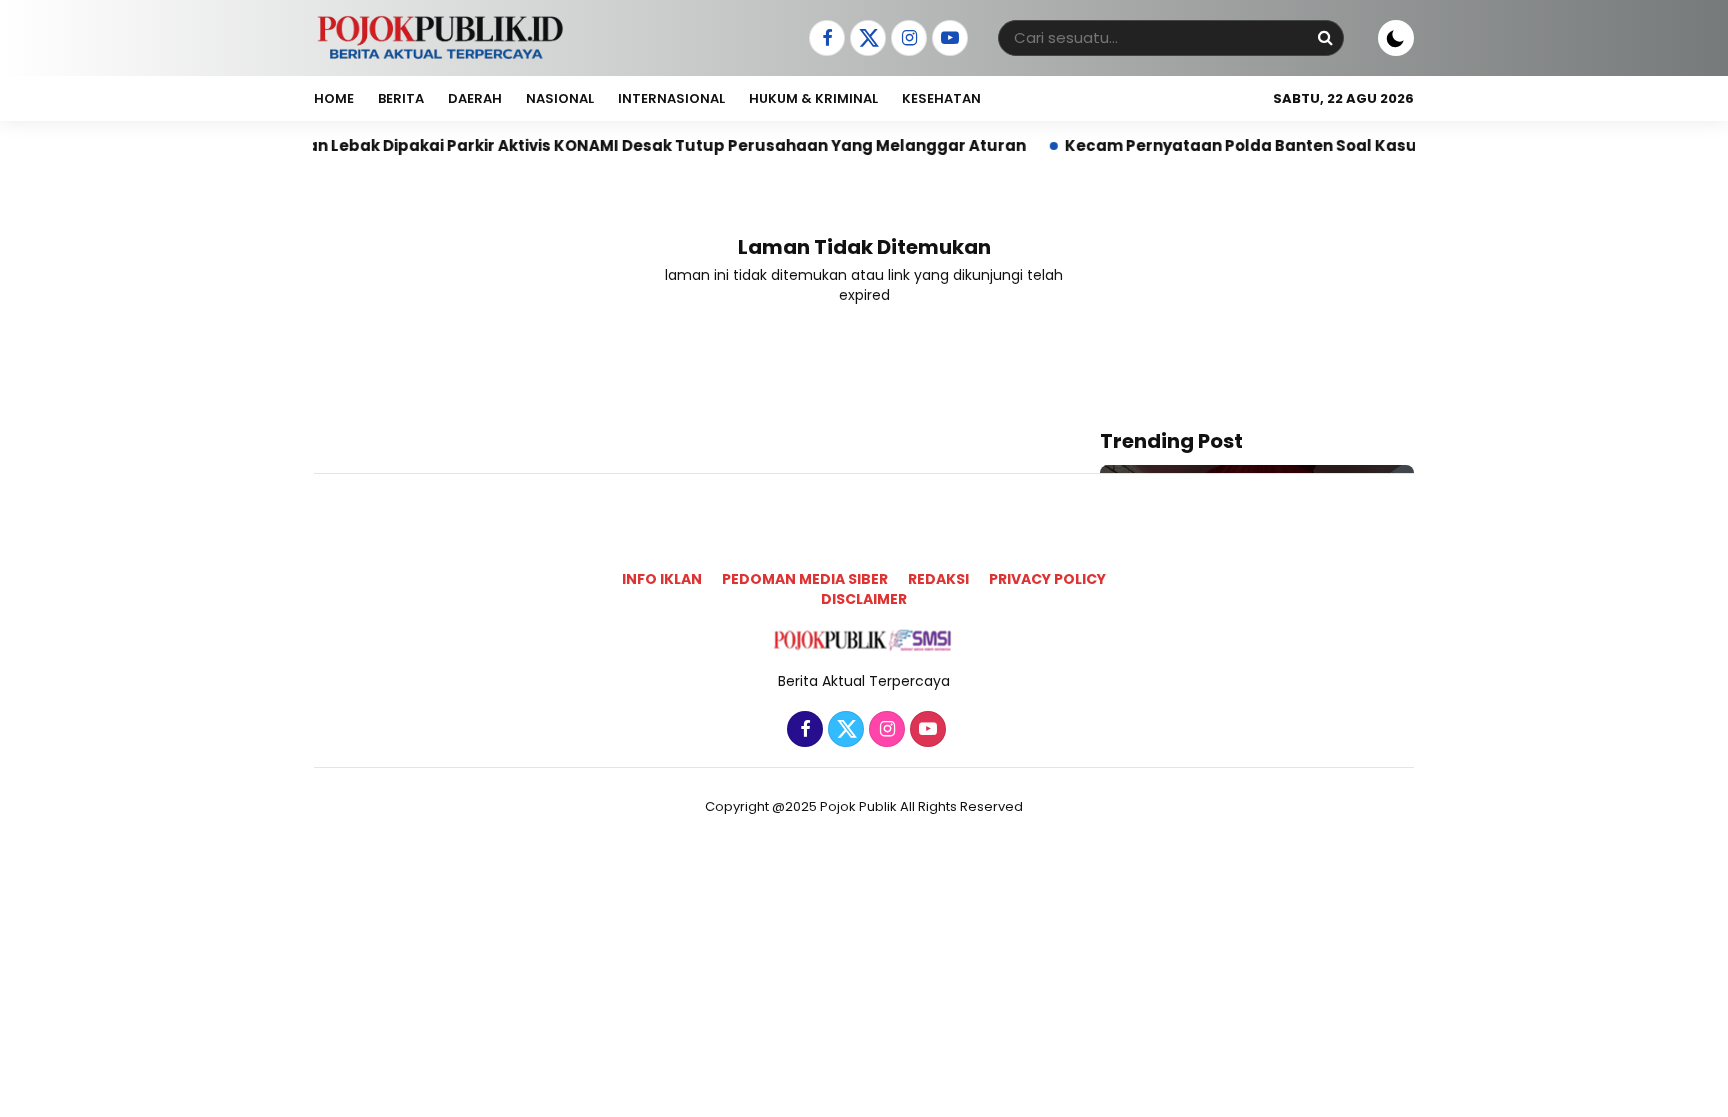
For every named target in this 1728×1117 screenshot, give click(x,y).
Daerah (475, 98)
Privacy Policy (1047, 579)
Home (334, 98)
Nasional (560, 98)
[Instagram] (906, 39)
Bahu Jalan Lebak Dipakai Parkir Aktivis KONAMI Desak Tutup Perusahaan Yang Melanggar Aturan (598, 145)
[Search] (1325, 37)
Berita (401, 98)
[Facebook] (824, 39)
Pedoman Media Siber (805, 579)
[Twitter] (865, 39)
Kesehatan (941, 98)
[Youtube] (947, 39)
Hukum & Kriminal (813, 98)
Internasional (671, 98)
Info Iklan (662, 579)
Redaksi (938, 579)
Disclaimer (864, 599)
